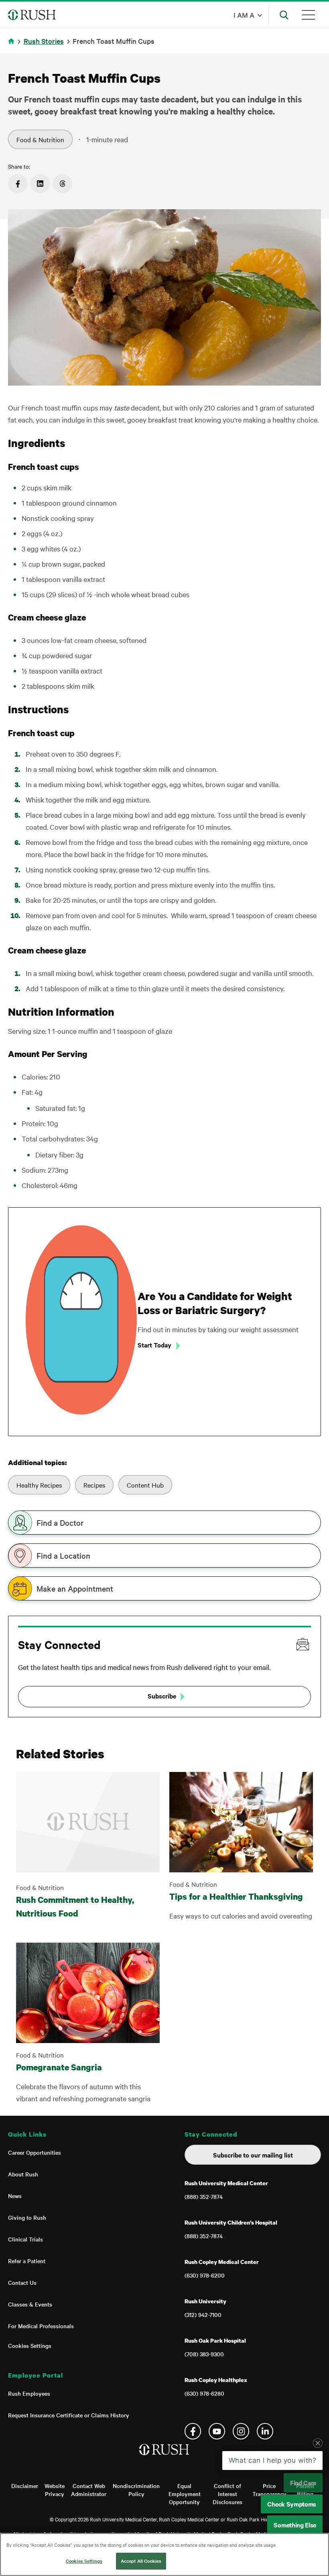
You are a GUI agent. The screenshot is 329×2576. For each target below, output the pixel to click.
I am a (244, 15)
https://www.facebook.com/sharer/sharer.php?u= (18, 184)
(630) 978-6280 (204, 2393)
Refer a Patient (27, 2261)
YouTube (217, 2431)
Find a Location (63, 1555)
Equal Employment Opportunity (185, 2494)
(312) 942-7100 (203, 2315)
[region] (164, 2555)
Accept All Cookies (141, 2561)
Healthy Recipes (39, 1485)
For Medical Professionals (41, 2326)
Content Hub (145, 1485)
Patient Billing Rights (305, 2494)
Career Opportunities (35, 2152)
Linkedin (265, 2431)
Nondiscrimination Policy (136, 2490)
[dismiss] (318, 2507)
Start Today (154, 1345)
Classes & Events (30, 2304)
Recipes (94, 1485)
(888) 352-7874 (204, 2196)
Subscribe (162, 1696)
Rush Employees (29, 2393)
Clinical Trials (25, 2239)
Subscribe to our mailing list (253, 2155)
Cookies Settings (30, 2345)
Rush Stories (44, 41)
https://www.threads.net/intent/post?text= (63, 184)
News (15, 2196)
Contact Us (22, 2282)
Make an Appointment (75, 1588)
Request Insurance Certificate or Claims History (69, 2415)
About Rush (23, 2174)
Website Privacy (55, 2490)
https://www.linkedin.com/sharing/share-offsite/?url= (40, 184)
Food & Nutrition (40, 139)
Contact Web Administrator (89, 2490)
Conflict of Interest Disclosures (227, 2494)
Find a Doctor (60, 1523)
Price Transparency (269, 2490)
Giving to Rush (27, 2217)
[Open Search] (284, 15)
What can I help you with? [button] (273, 2524)
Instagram (241, 2431)
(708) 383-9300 (204, 2354)
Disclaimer (25, 2486)
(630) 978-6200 (205, 2275)
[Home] (165, 2458)
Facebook (193, 2431)
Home (13, 46)
